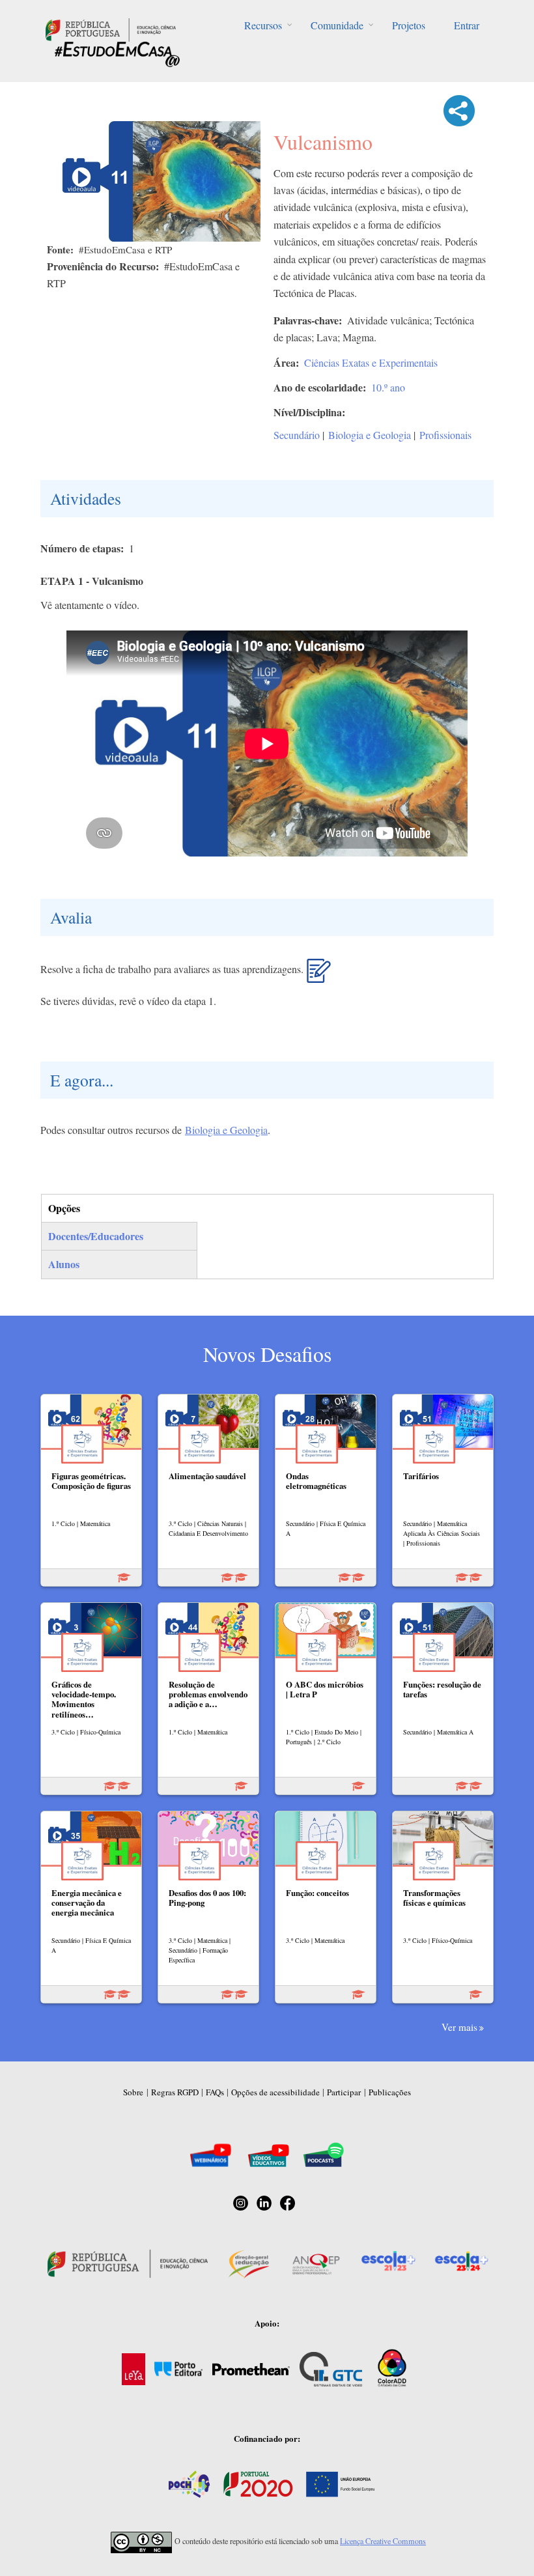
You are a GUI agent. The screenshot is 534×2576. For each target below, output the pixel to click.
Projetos (409, 25)
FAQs (215, 2092)
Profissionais (445, 435)
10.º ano (388, 387)
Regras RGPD (175, 2092)
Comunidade (337, 25)
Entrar (467, 25)
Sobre (133, 2092)
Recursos (263, 25)
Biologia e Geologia (370, 435)
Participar (344, 2092)
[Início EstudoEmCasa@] (111, 28)
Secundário (297, 435)
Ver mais (459, 2027)
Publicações (390, 2092)
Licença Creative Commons (383, 2541)
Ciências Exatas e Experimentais (371, 362)
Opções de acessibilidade (275, 2092)
